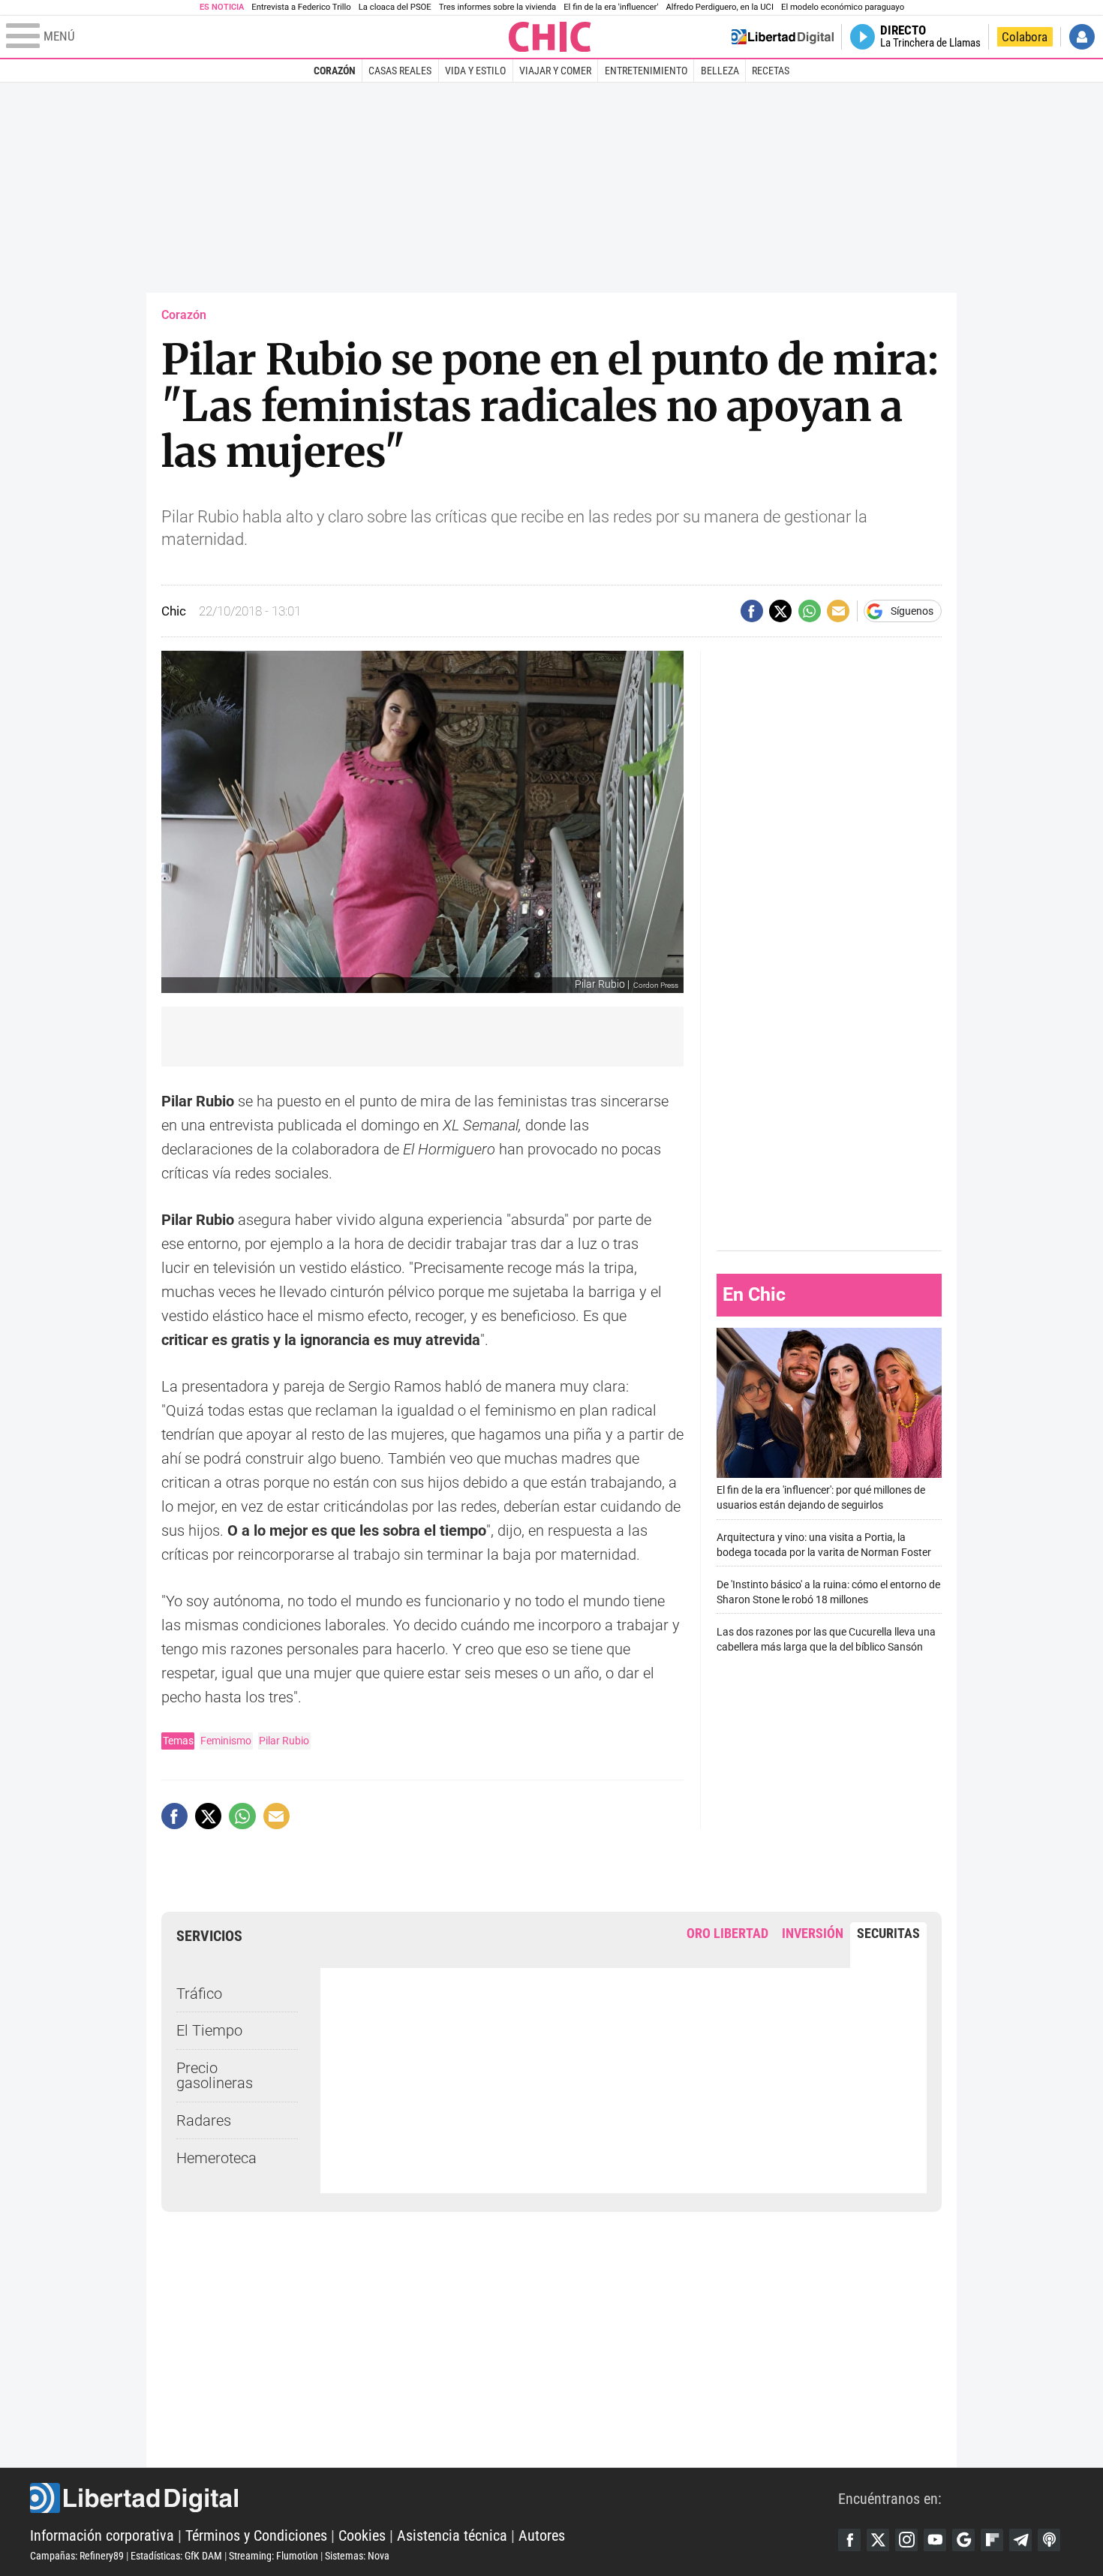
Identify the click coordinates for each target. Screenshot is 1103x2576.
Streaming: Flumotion (273, 2556)
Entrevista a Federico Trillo (301, 7)
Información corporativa (102, 2535)
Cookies (362, 2535)
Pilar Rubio (284, 1741)
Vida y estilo (475, 71)
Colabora (1025, 37)
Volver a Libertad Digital (783, 37)
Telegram (1020, 2540)
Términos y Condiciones (256, 2535)
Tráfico (199, 1994)
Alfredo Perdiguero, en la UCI (720, 7)
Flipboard (992, 2540)
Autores (542, 2535)
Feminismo (226, 1741)
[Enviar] (810, 611)
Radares (204, 2120)
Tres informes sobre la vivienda (497, 7)
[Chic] (550, 37)
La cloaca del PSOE (395, 7)
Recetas (771, 71)
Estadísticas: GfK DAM (176, 2556)
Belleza (720, 71)
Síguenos (912, 611)
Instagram (906, 2540)
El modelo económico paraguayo (843, 7)
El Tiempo (209, 2030)
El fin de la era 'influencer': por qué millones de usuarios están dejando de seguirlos (821, 1498)
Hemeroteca (216, 2158)
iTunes (1049, 2540)
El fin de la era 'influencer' (611, 7)
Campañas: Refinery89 (77, 2556)
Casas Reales (400, 71)
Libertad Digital (434, 2498)
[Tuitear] (780, 611)
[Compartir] (752, 611)
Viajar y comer (555, 71)
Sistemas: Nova (357, 2556)
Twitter (878, 2540)
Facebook (849, 2540)
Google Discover (963, 2540)
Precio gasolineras (215, 2075)
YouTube (935, 2540)
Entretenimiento (646, 71)
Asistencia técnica (452, 2535)
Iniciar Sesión (1082, 37)
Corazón (335, 71)
